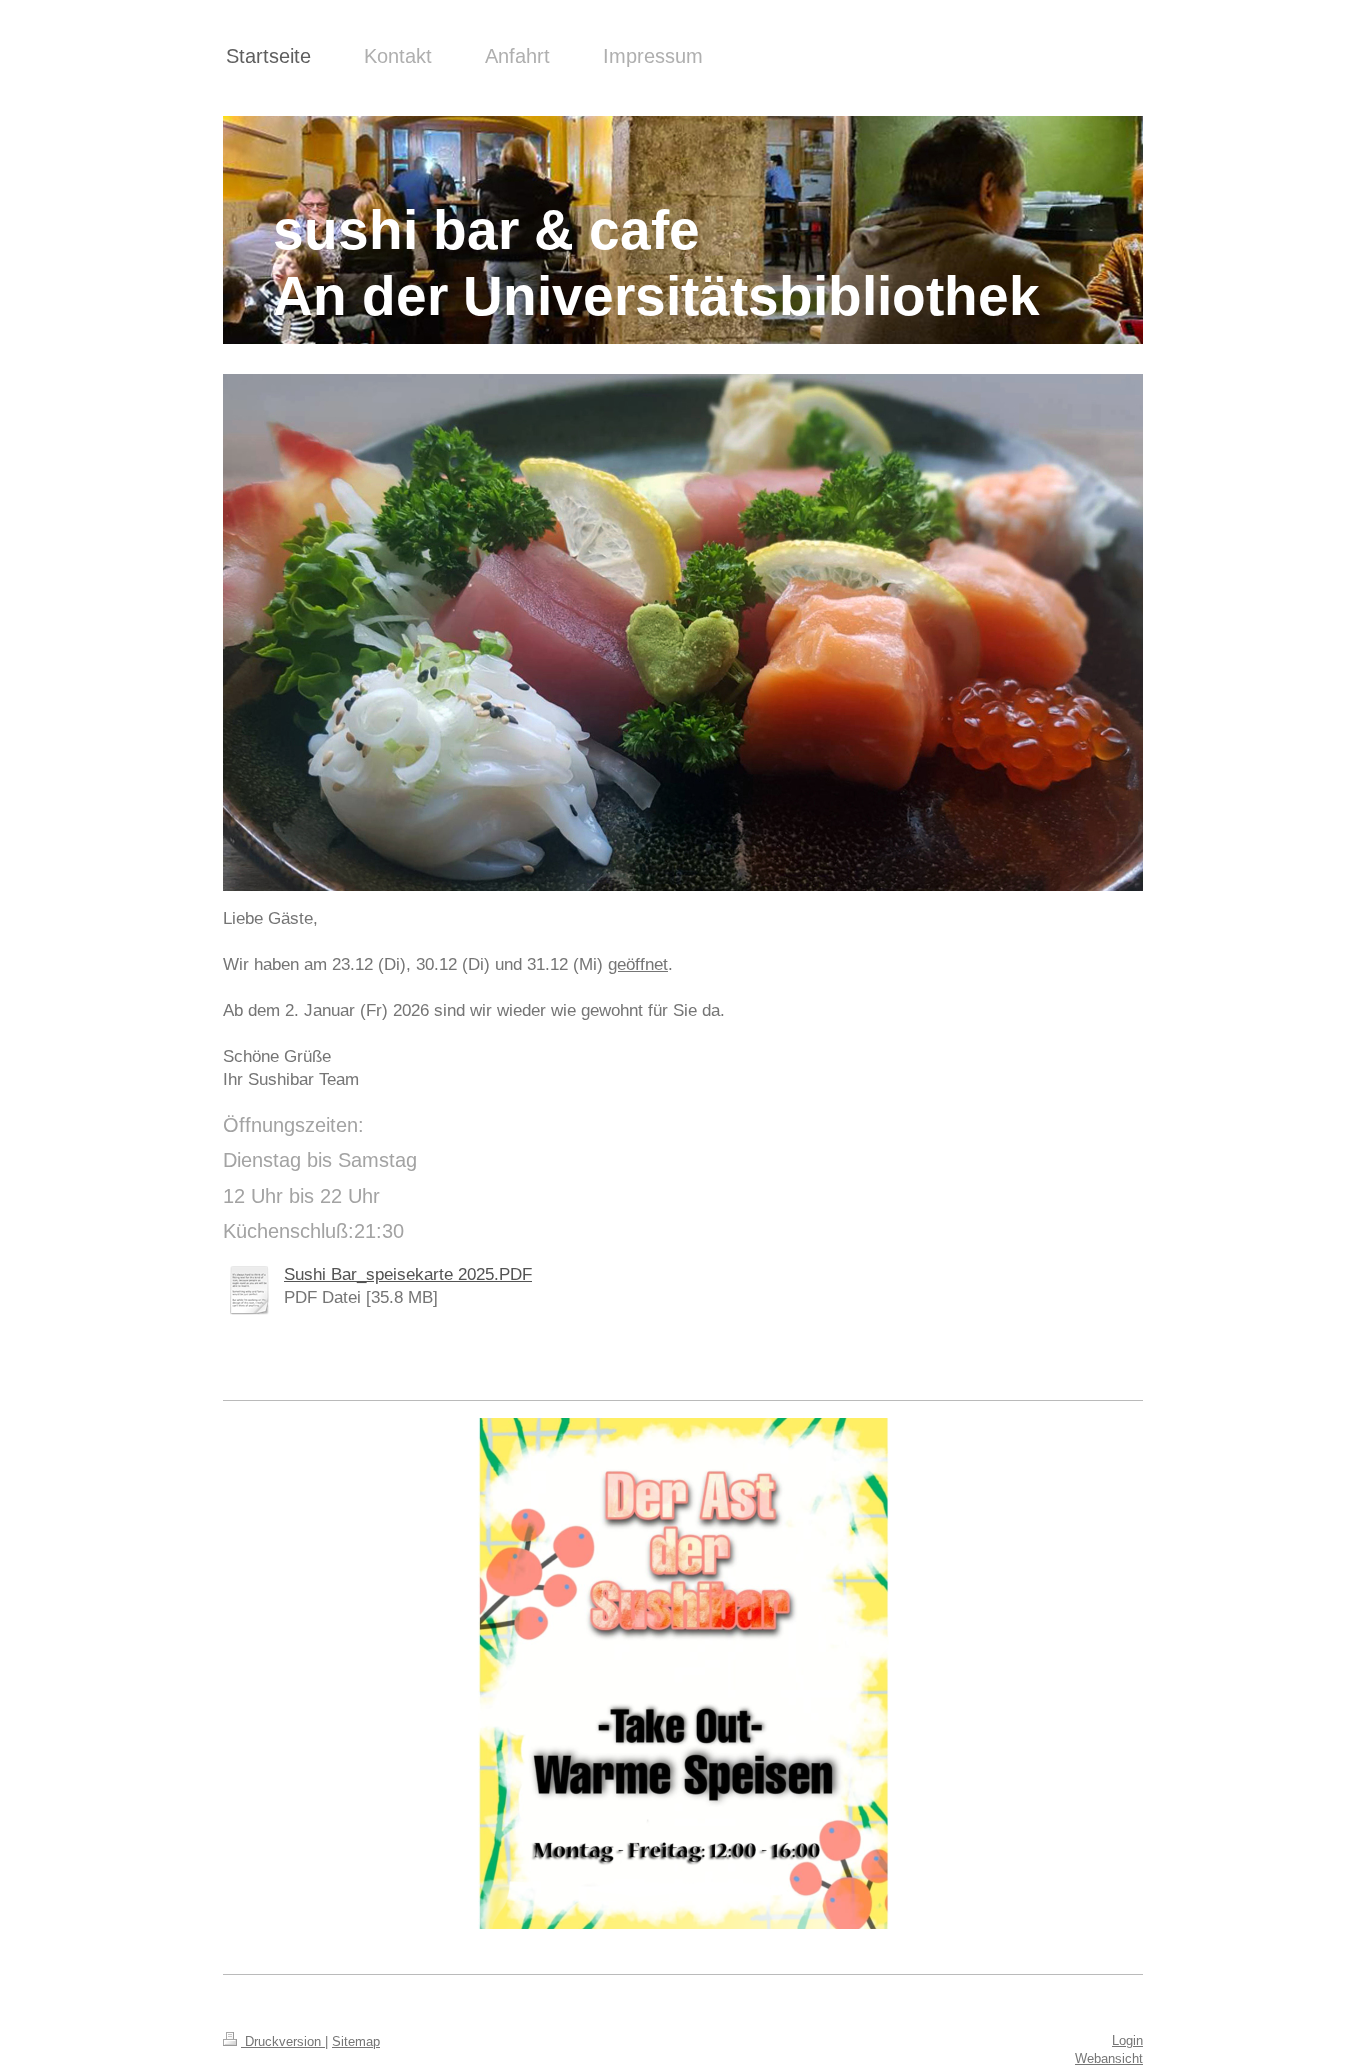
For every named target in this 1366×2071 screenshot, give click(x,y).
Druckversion (283, 2041)
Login (1127, 2040)
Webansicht (1109, 2058)
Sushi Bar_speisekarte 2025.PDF (408, 1274)
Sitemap (356, 2041)
